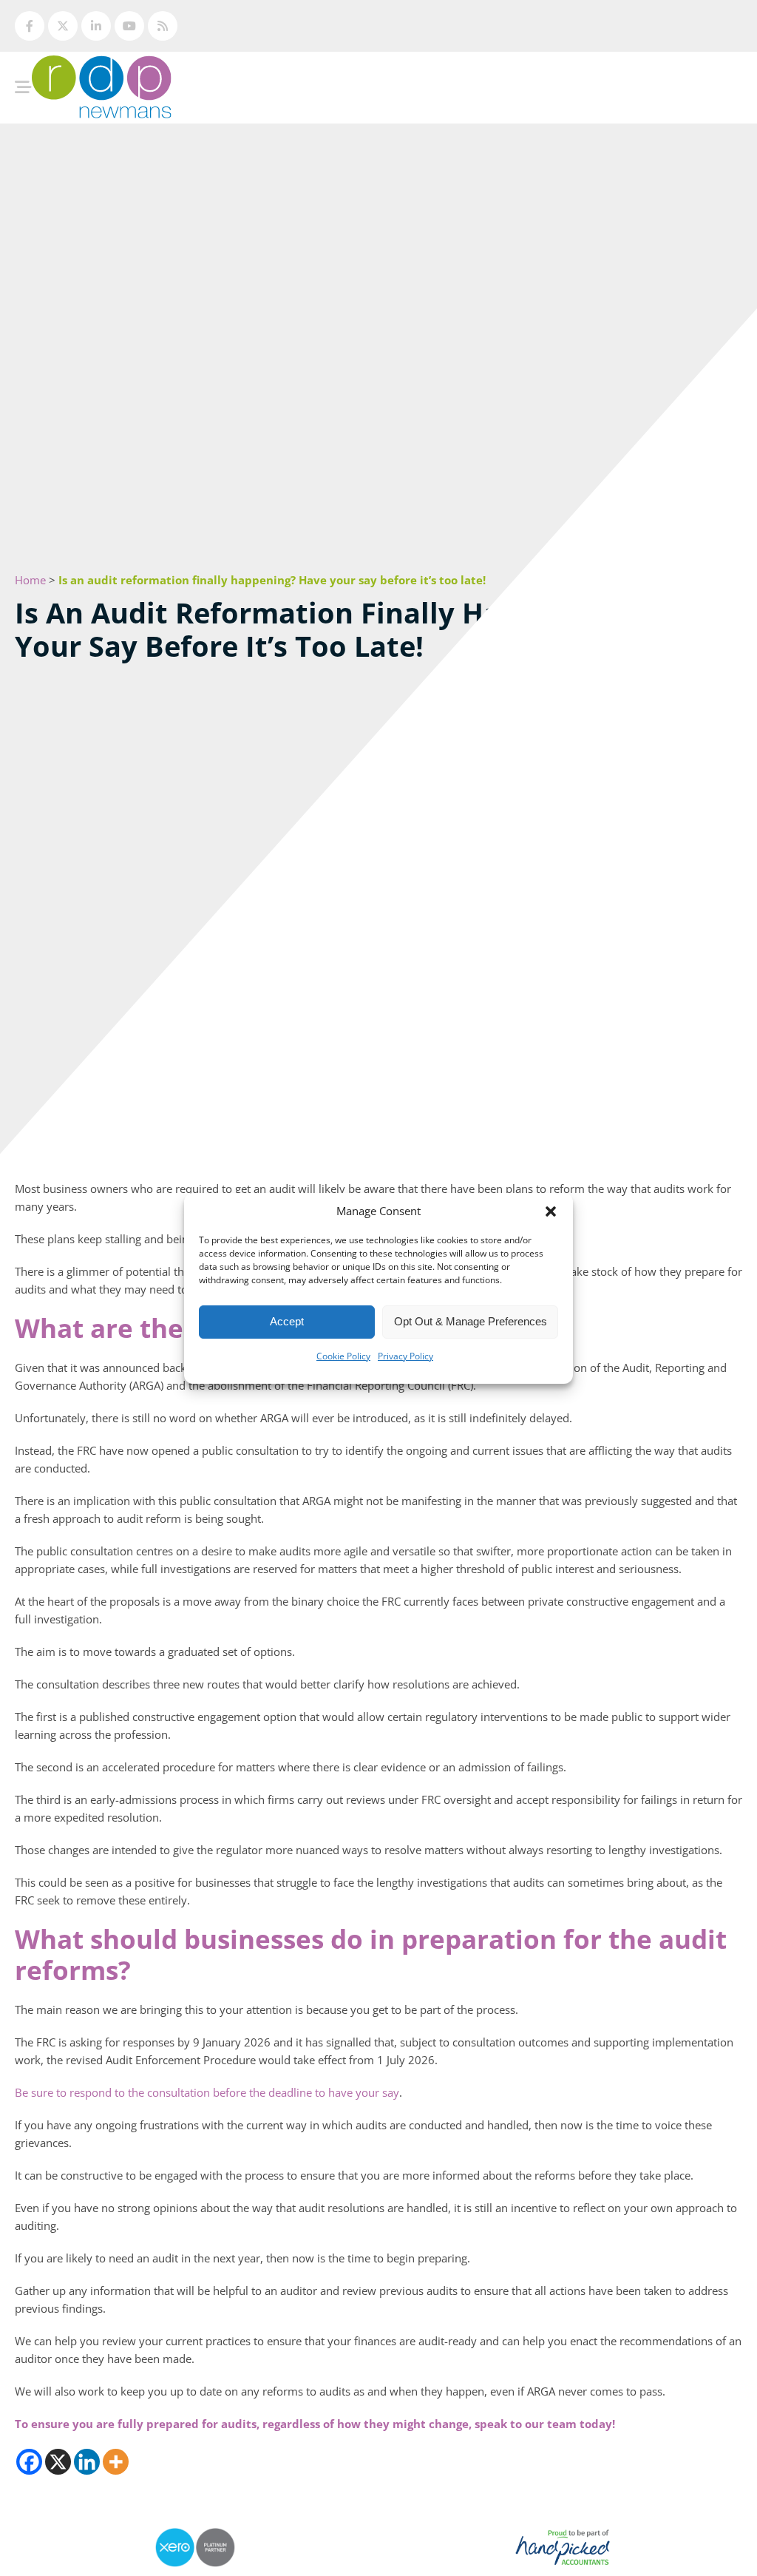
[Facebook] (29, 2462)
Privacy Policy (405, 1356)
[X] (58, 2462)
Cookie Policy (343, 1356)
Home (30, 580)
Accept (287, 1321)
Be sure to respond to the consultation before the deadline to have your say (207, 2092)
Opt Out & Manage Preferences (471, 1321)
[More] (116, 2462)
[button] (551, 1211)
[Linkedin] (87, 2462)
